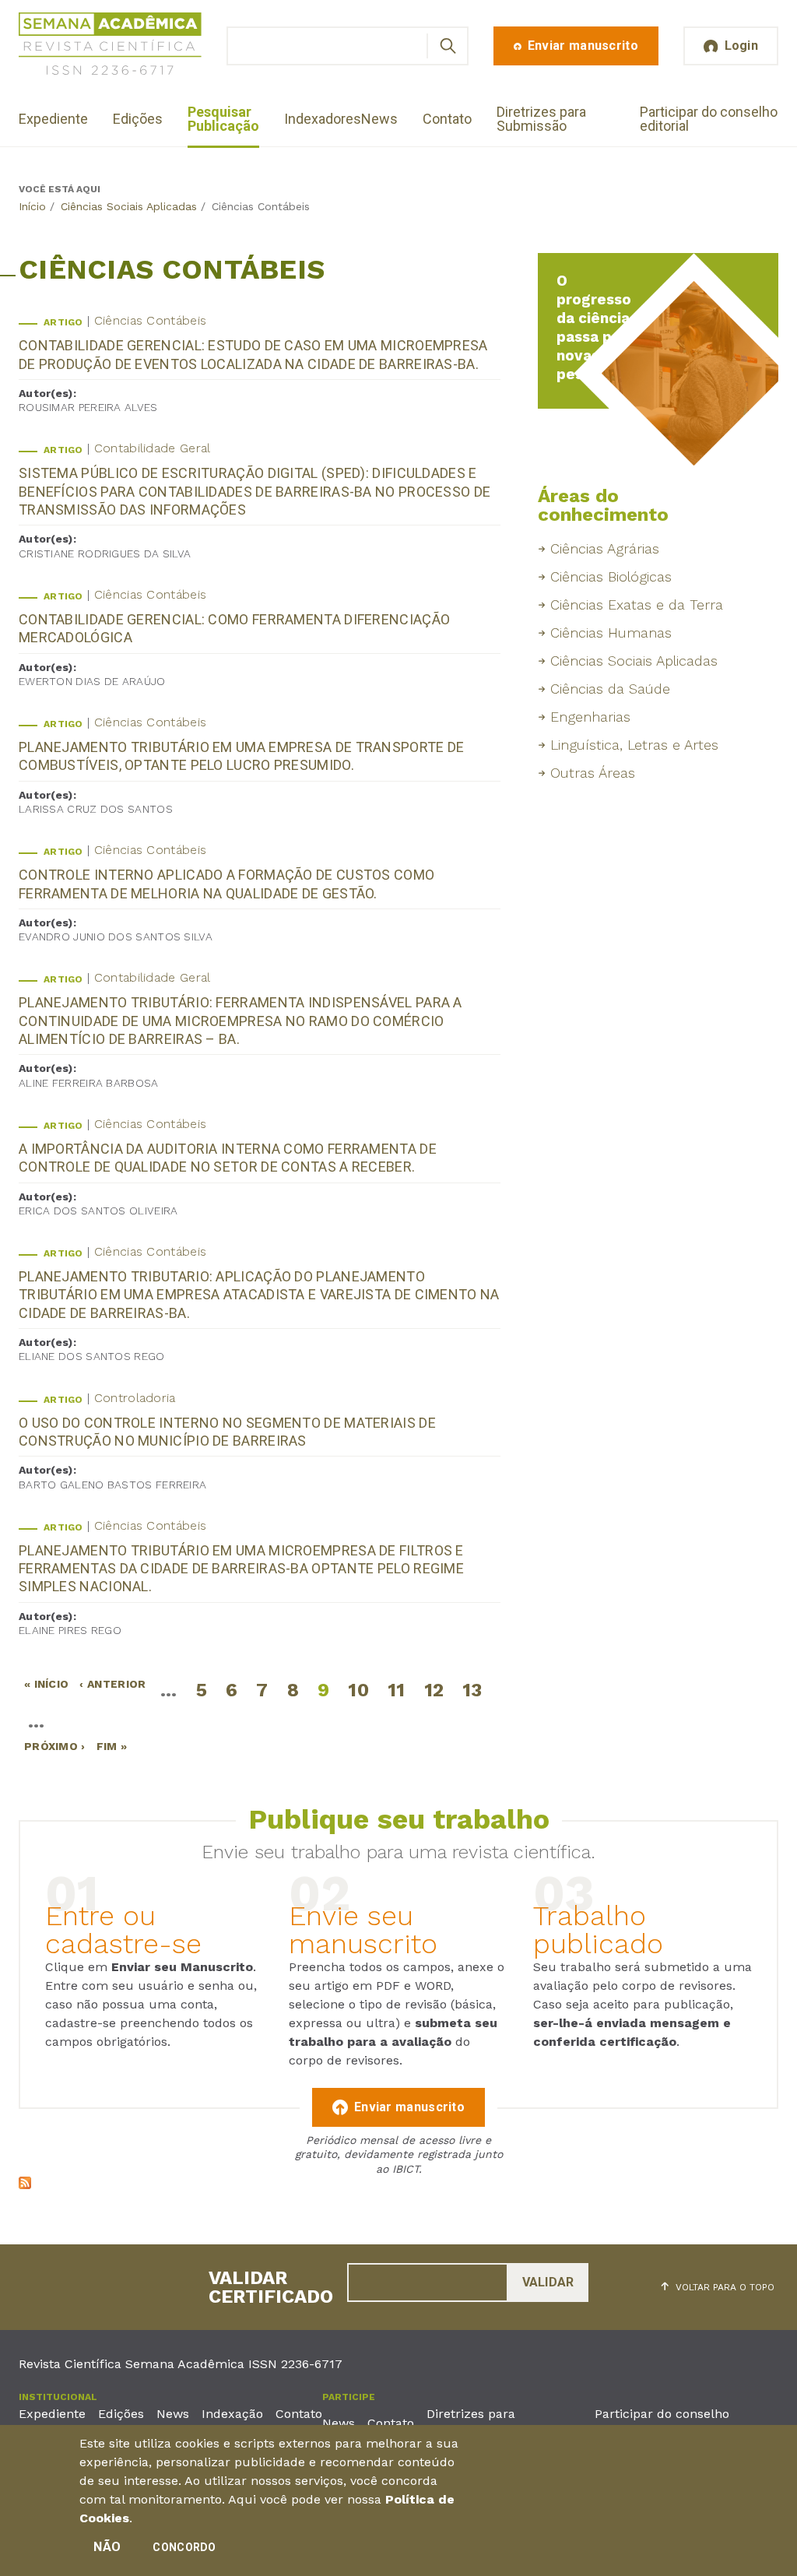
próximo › (55, 1746)
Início (32, 206)
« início (46, 1684)
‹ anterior (112, 1684)
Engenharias (590, 717)
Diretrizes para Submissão (541, 119)
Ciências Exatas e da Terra (637, 604)
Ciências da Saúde (610, 689)
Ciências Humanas (611, 633)
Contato (447, 119)
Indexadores (323, 119)
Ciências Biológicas (611, 576)
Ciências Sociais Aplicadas (129, 206)
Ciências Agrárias (605, 548)
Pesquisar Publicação (223, 119)
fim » (112, 1746)
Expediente (53, 119)
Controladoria (135, 1398)
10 (358, 1690)
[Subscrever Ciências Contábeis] (25, 2185)
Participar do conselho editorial (709, 119)
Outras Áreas (593, 773)
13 (472, 1690)
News (379, 119)
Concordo (184, 2547)
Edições (138, 119)
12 (434, 1690)
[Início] (110, 46)
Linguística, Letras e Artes (634, 745)
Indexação (232, 2414)
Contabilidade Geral (153, 448)
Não (107, 2547)
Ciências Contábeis (150, 320)
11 (397, 1690)
